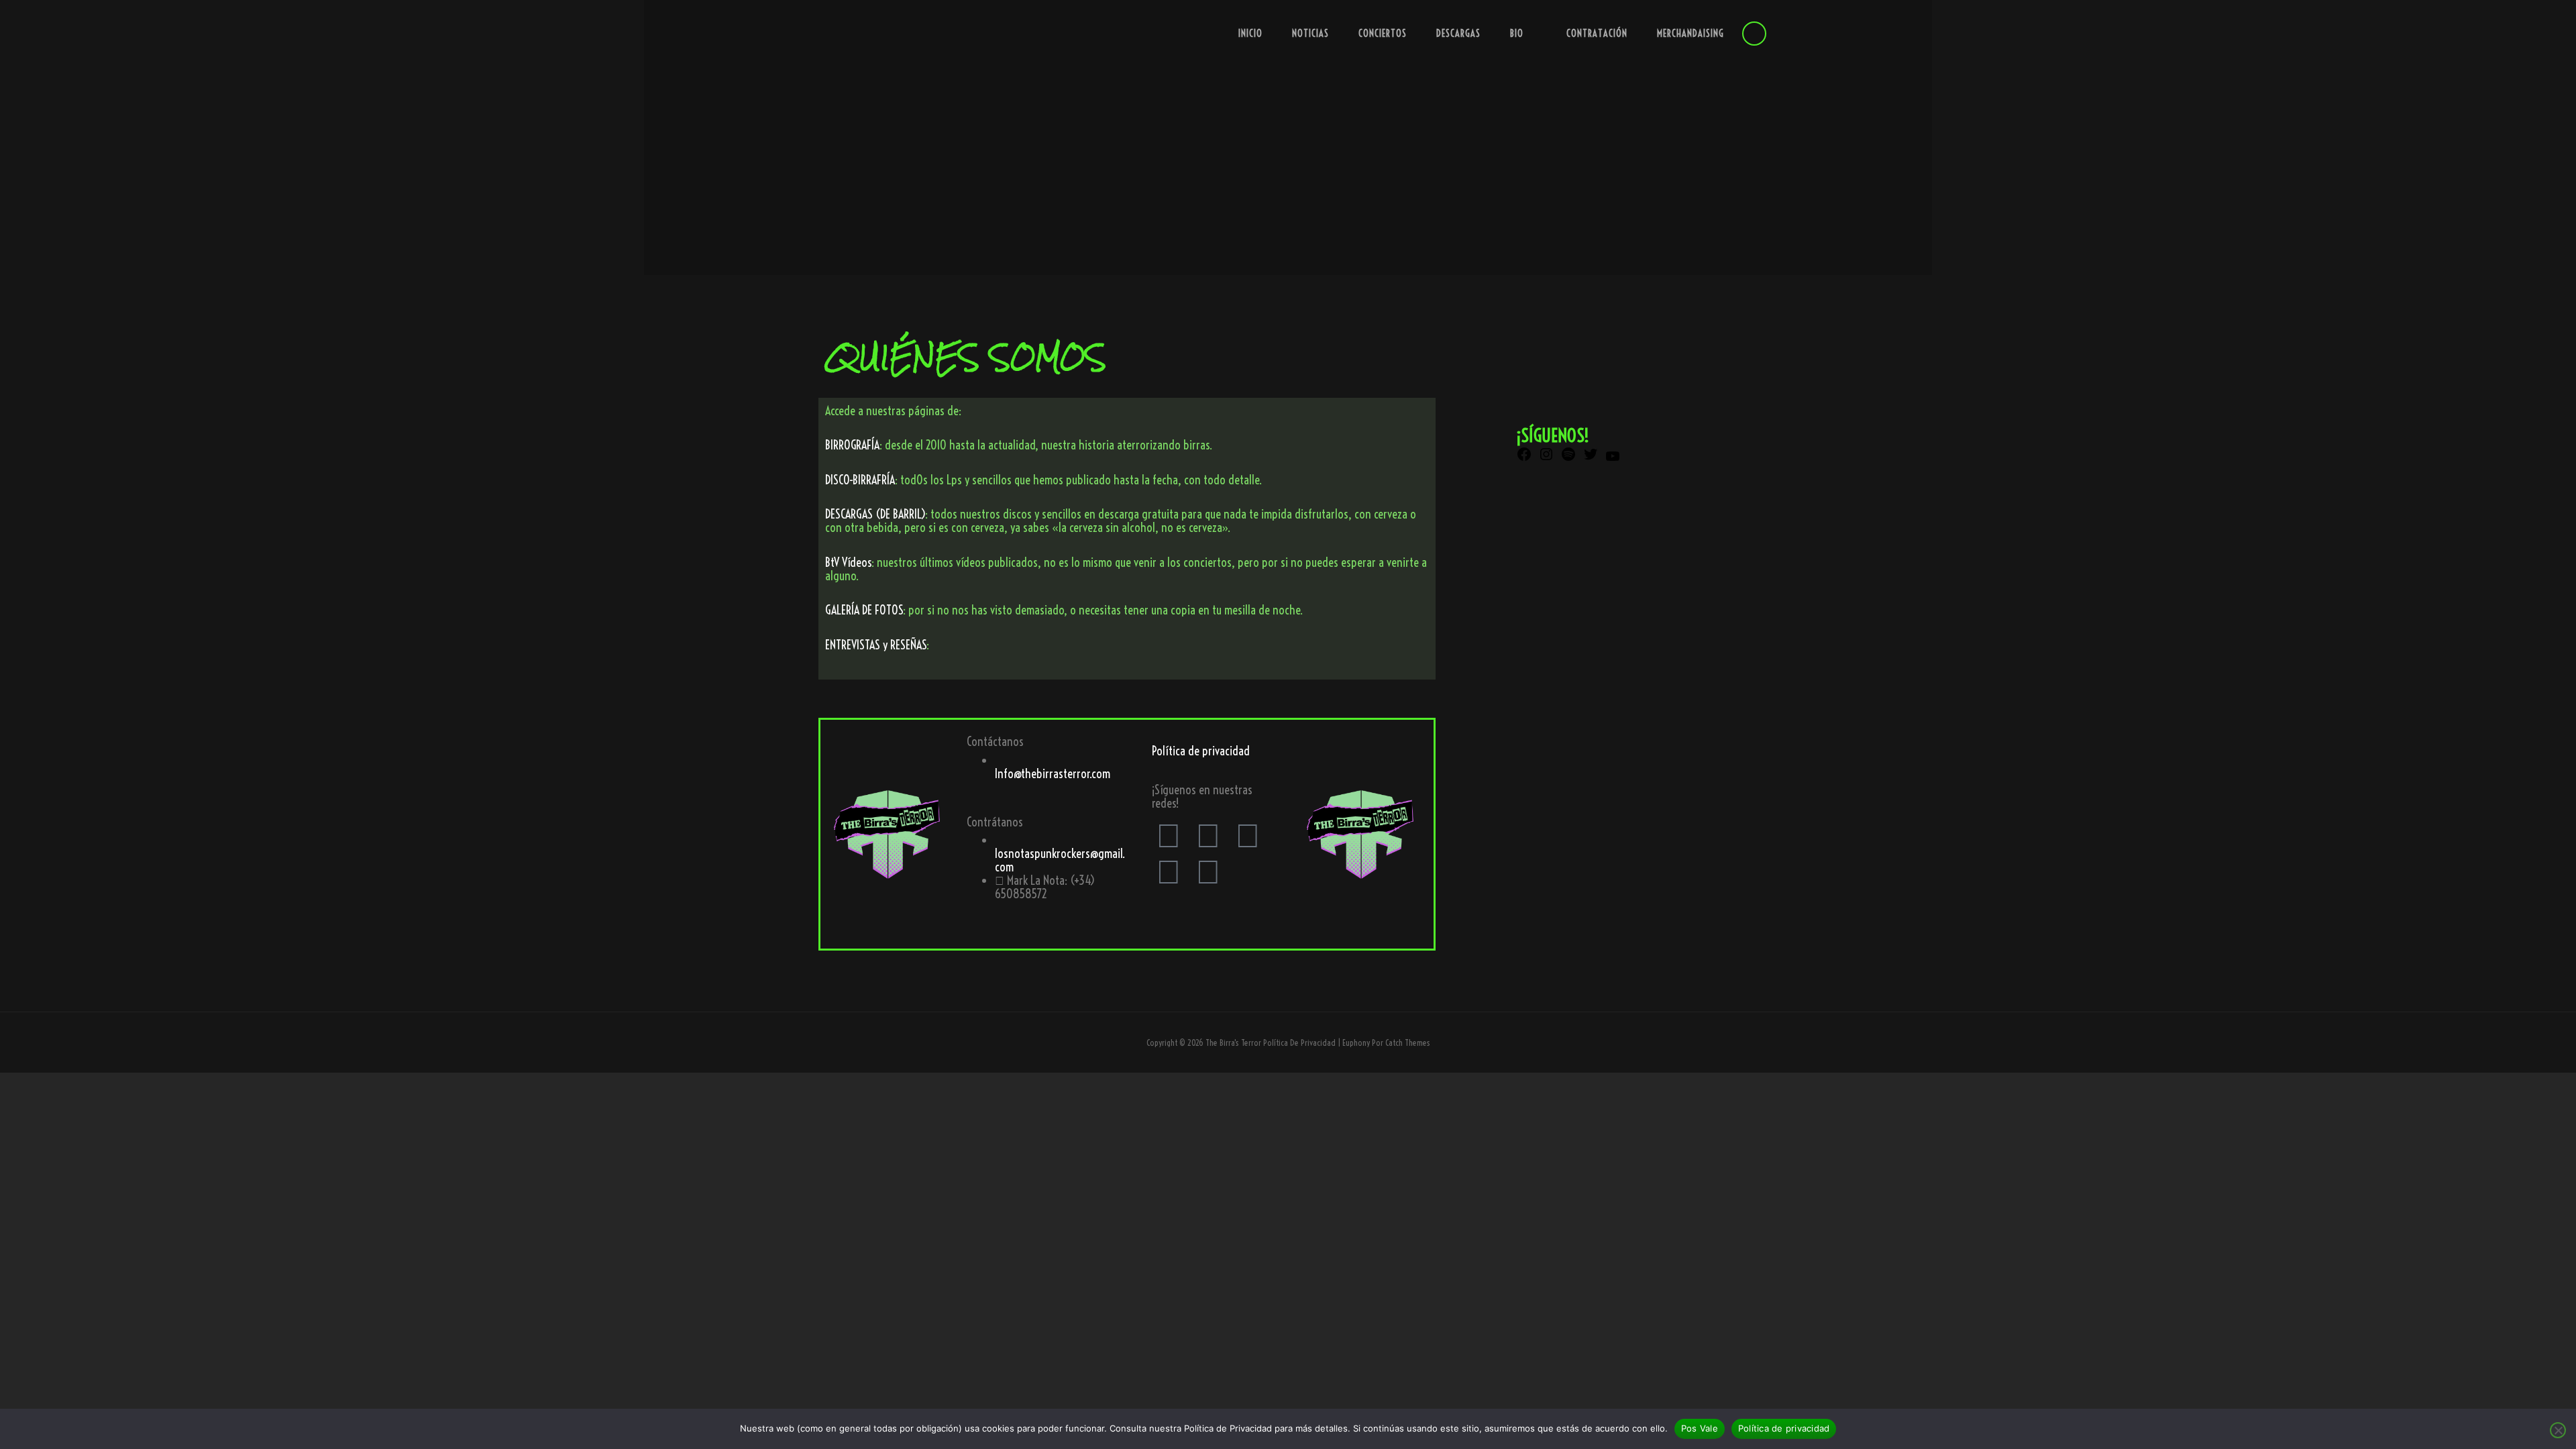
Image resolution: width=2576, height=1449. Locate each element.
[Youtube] (1248, 835)
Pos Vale (1700, 1428)
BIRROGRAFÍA (852, 445)
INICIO (1250, 34)
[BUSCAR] (1754, 34)
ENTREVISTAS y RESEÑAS (876, 645)
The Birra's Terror (1233, 1042)
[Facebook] (1169, 835)
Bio (1517, 34)
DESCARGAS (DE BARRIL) (875, 514)
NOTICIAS (1310, 34)
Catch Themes (1408, 1042)
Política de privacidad (1201, 751)
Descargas (1458, 34)
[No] (2558, 1430)
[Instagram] (1169, 871)
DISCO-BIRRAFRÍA (860, 480)
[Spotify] (1208, 871)
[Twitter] (1208, 835)
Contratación (1597, 34)
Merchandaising (1690, 34)
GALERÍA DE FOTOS (864, 610)
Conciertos (1383, 34)
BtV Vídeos (848, 562)
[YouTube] (1613, 460)
